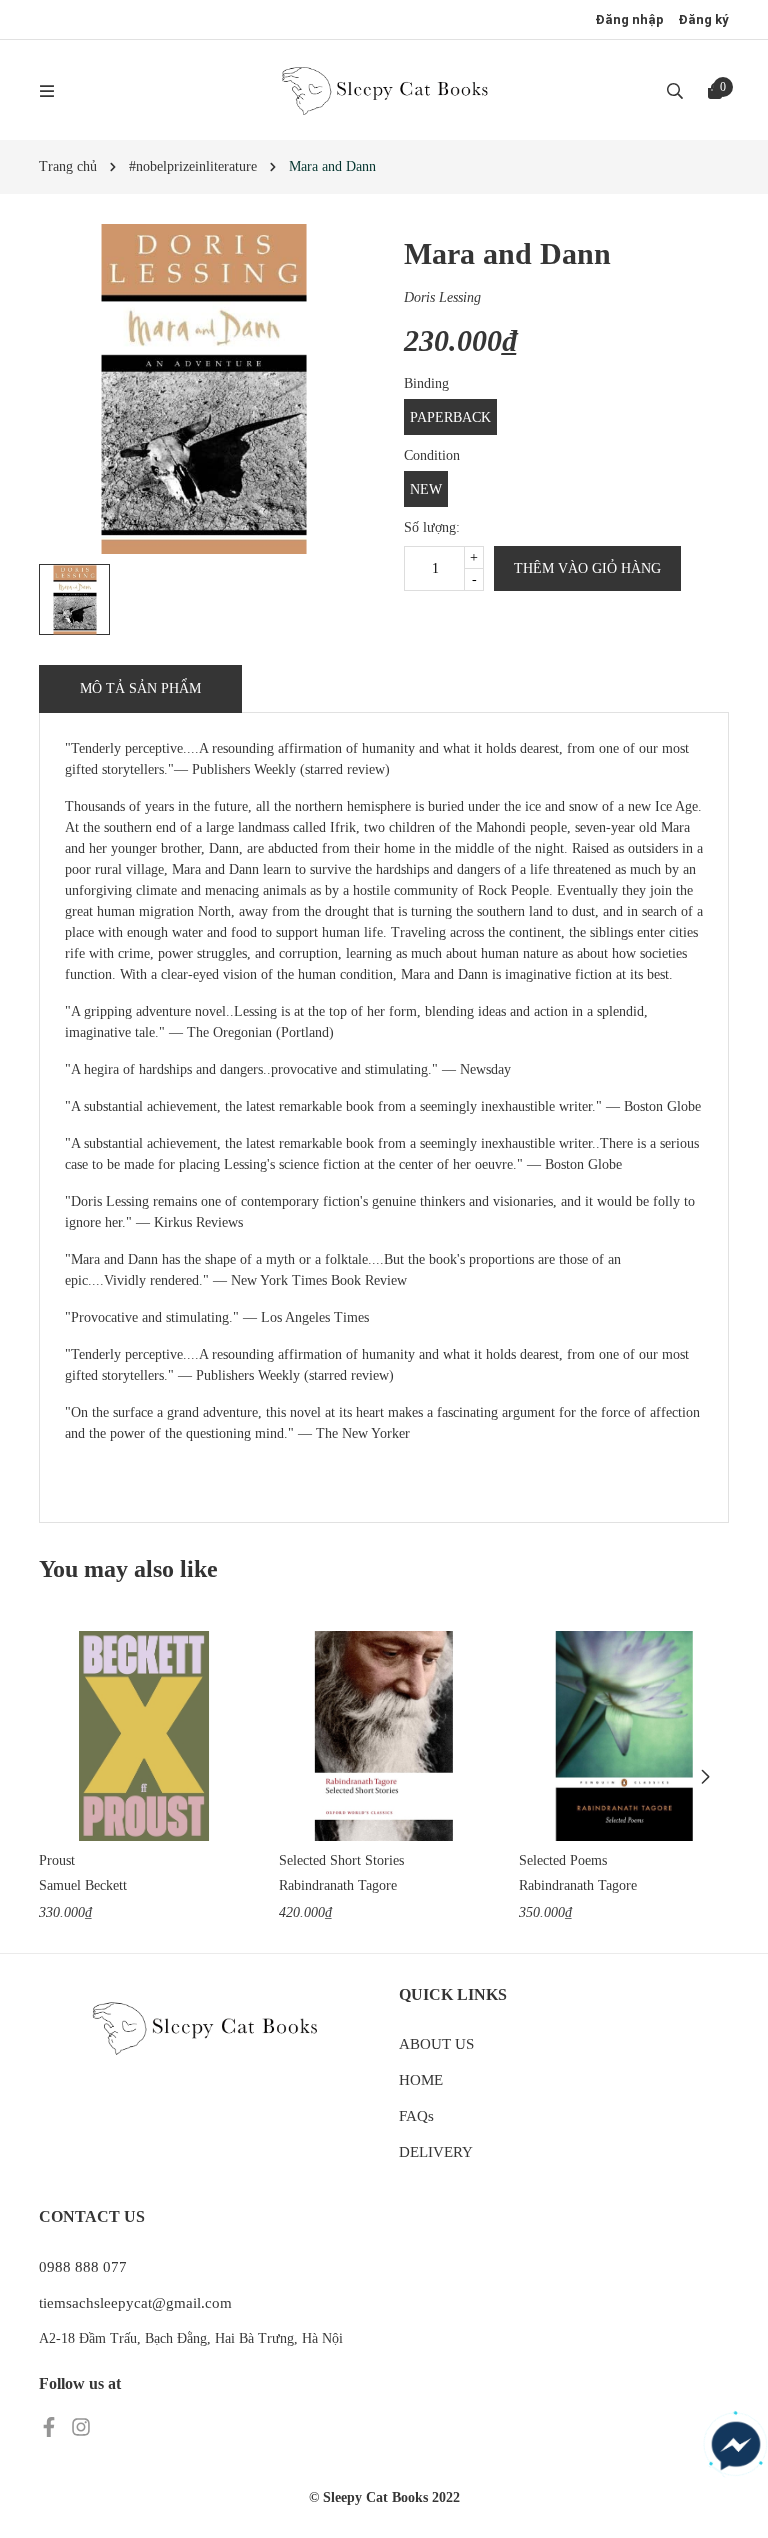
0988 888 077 (83, 2267)
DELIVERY (436, 2152)
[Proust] (144, 1736)
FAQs (416, 2116)
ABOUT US (436, 2044)
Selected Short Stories (341, 1860)
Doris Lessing (442, 297)
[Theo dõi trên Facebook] (51, 2425)
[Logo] (384, 90)
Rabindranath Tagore (338, 1885)
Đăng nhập (629, 19)
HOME (421, 2080)
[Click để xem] (204, 389)
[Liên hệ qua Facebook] (736, 2446)
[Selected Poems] (624, 1736)
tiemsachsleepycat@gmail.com (135, 2303)
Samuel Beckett (83, 1885)
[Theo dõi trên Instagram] (81, 2425)
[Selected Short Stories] (384, 1736)
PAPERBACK (450, 417)
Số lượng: (432, 527)
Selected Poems (563, 1860)
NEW (426, 489)
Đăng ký (703, 19)
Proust (57, 1860)
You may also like (128, 1569)
